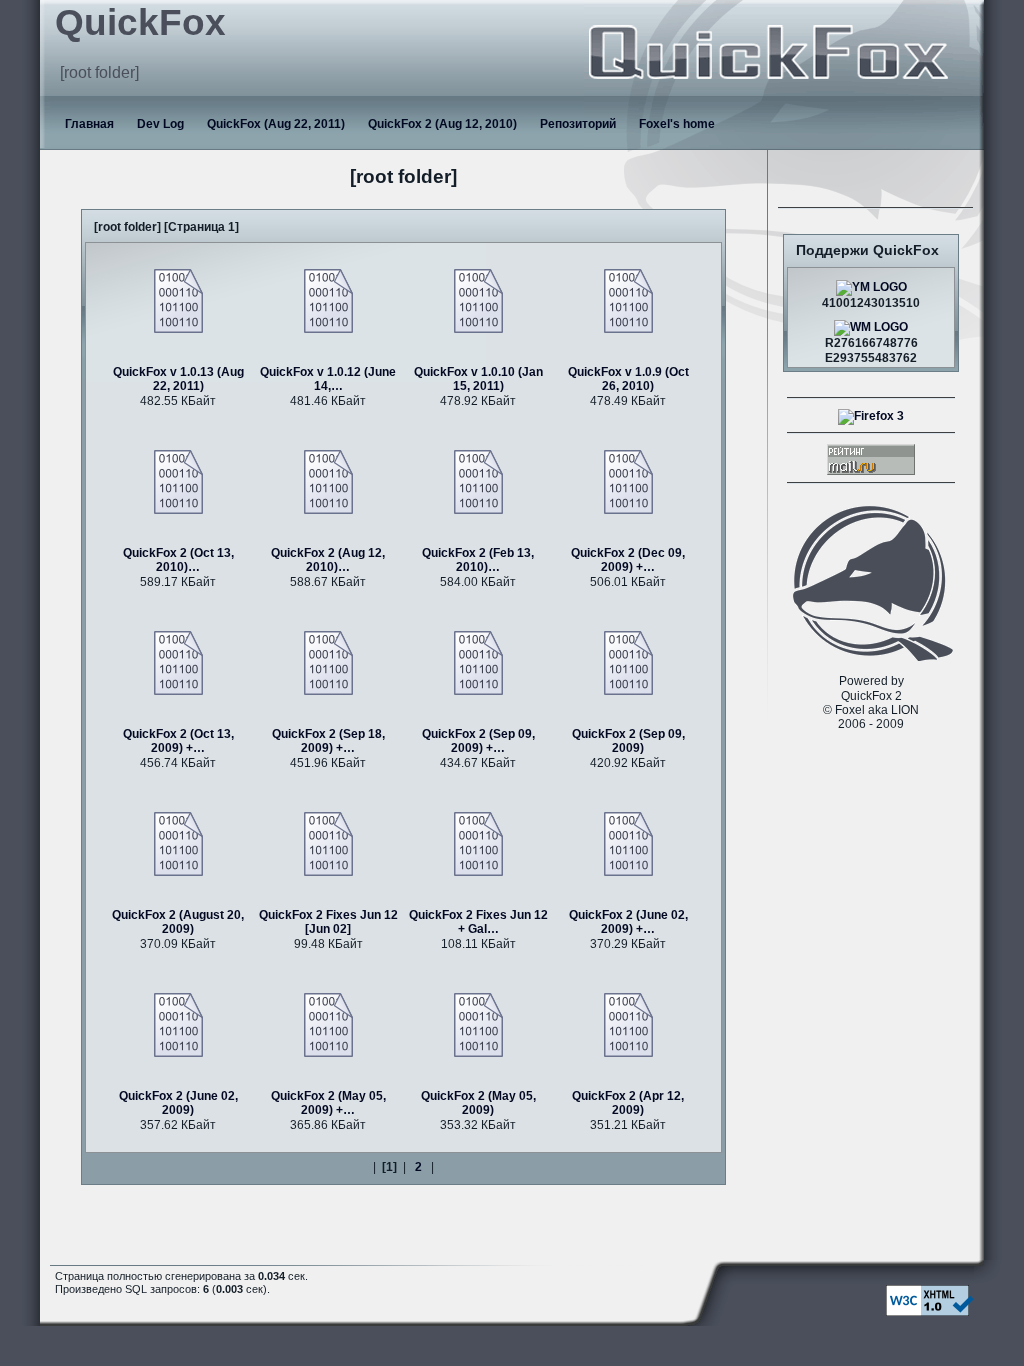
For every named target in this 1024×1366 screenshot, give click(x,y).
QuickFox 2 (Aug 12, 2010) (442, 124)
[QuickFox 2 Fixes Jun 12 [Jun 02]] (328, 843)
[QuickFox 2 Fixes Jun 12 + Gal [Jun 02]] (478, 843)
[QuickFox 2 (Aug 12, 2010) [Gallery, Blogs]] (328, 481)
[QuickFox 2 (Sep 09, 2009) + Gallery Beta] (478, 662)
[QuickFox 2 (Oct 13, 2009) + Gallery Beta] (178, 662)
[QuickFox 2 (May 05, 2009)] (478, 1024)
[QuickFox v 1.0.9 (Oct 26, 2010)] (628, 300)
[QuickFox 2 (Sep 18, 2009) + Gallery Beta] (328, 662)
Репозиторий (578, 124)
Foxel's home (677, 124)
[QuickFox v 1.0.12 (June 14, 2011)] (328, 300)
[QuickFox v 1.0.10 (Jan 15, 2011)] (478, 300)
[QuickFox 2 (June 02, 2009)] (178, 1024)
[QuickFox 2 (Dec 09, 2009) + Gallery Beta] (628, 481)
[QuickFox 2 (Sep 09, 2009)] (628, 662)
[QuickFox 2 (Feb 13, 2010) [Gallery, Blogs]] (478, 481)
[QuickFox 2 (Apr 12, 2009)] (628, 1024)
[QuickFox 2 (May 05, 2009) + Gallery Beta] (328, 1024)
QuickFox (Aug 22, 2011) (276, 124)
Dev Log (160, 124)
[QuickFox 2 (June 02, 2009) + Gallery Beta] (628, 843)
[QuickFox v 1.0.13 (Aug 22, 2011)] (178, 300)
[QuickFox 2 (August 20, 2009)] (178, 843)
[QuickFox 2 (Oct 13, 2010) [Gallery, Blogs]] (178, 481)
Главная (89, 124)
